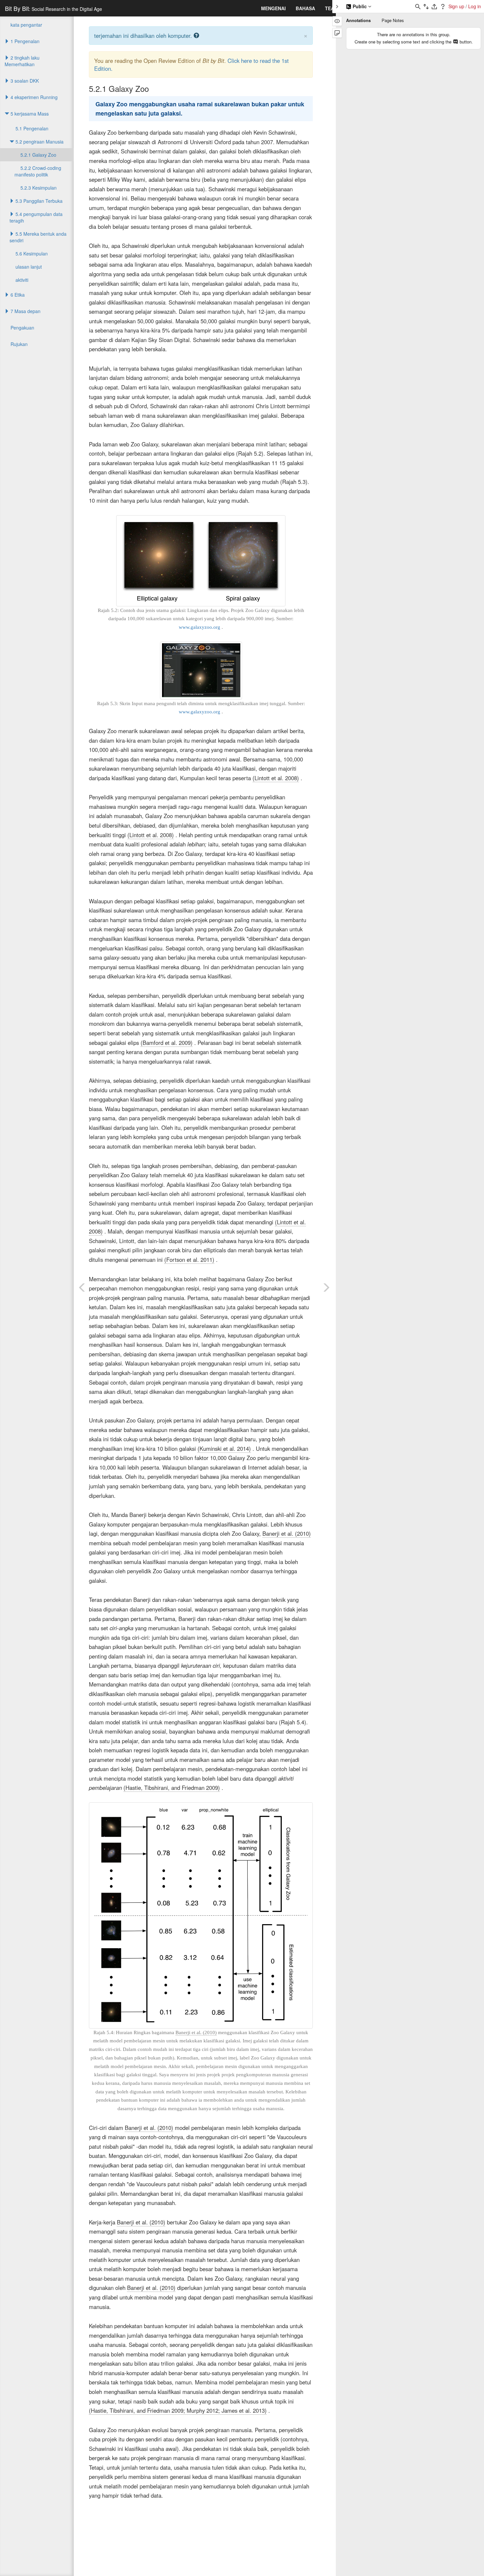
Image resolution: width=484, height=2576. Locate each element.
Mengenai (273, 8)
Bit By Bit (54, 8)
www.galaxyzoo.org (200, 627)
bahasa (305, 8)
